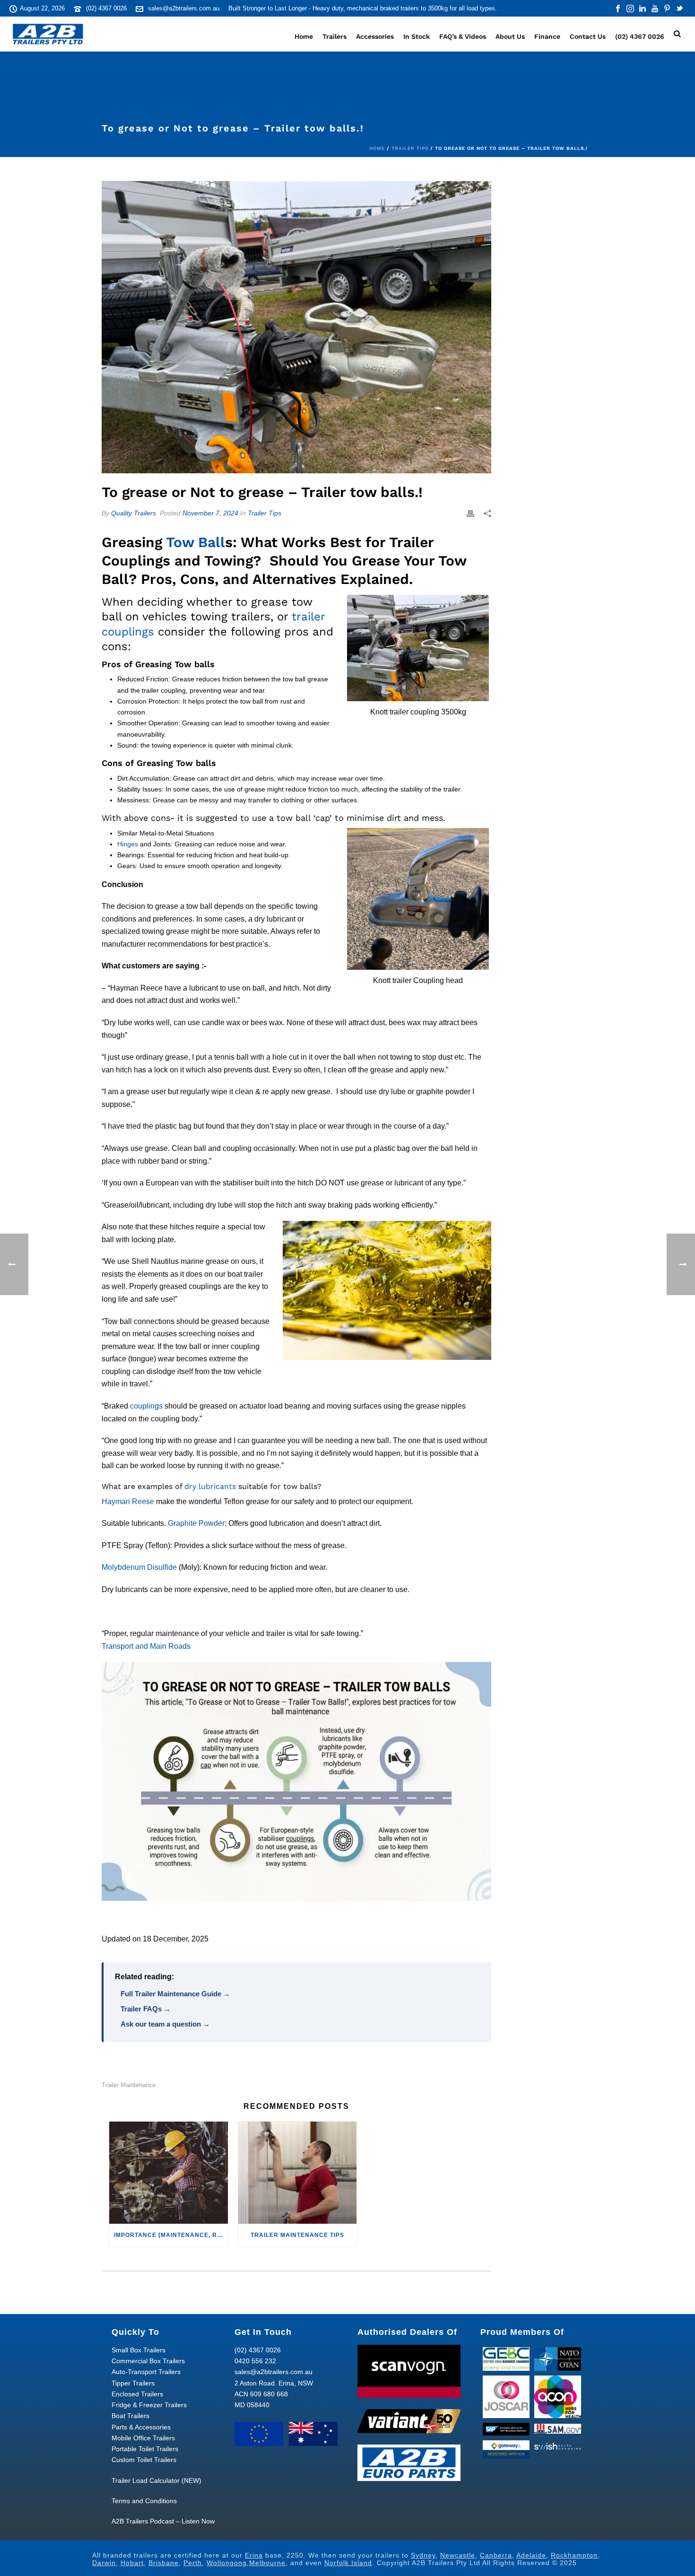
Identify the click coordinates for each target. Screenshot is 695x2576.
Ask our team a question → (165, 2024)
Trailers (334, 36)
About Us (510, 36)
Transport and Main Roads (146, 1646)
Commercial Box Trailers (148, 2361)
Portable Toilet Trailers (145, 2449)
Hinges (128, 844)
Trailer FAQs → (146, 2009)
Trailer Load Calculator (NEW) (156, 2480)
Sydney (423, 2555)
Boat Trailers (130, 2416)
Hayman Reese (128, 1501)
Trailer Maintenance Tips (297, 2235)
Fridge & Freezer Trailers (149, 2405)
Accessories (375, 36)
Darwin (104, 2563)
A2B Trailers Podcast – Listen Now (163, 2521)
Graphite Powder (196, 1523)
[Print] (470, 513)
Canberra (496, 2555)
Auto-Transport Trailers (146, 2372)
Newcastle (458, 2555)
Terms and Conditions (144, 2501)
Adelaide (531, 2555)
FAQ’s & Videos (463, 36)
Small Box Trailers (139, 2350)
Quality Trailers (134, 513)
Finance (547, 36)
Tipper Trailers (133, 2383)
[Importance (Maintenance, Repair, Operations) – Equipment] (169, 2173)
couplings (146, 1406)
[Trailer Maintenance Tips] (298, 2173)
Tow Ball (195, 542)
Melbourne (267, 2563)
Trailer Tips (410, 148)
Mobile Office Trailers (143, 2438)
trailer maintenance (129, 2085)
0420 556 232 (255, 2361)
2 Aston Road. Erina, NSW (274, 2383)
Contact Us (588, 36)
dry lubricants (210, 1486)
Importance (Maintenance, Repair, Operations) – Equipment (171, 2235)
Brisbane (164, 2563)
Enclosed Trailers (137, 2394)
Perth (193, 2563)
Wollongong (227, 2563)
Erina (254, 2555)
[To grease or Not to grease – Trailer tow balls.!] (296, 327)
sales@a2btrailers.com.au (184, 8)
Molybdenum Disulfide (139, 1567)
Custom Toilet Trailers (144, 2460)
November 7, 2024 (210, 513)
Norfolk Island (348, 2563)
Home (304, 36)
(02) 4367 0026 (106, 8)
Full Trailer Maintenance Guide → (175, 1994)
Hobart (132, 2563)
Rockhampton (574, 2555)
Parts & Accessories (141, 2427)
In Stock (417, 36)
